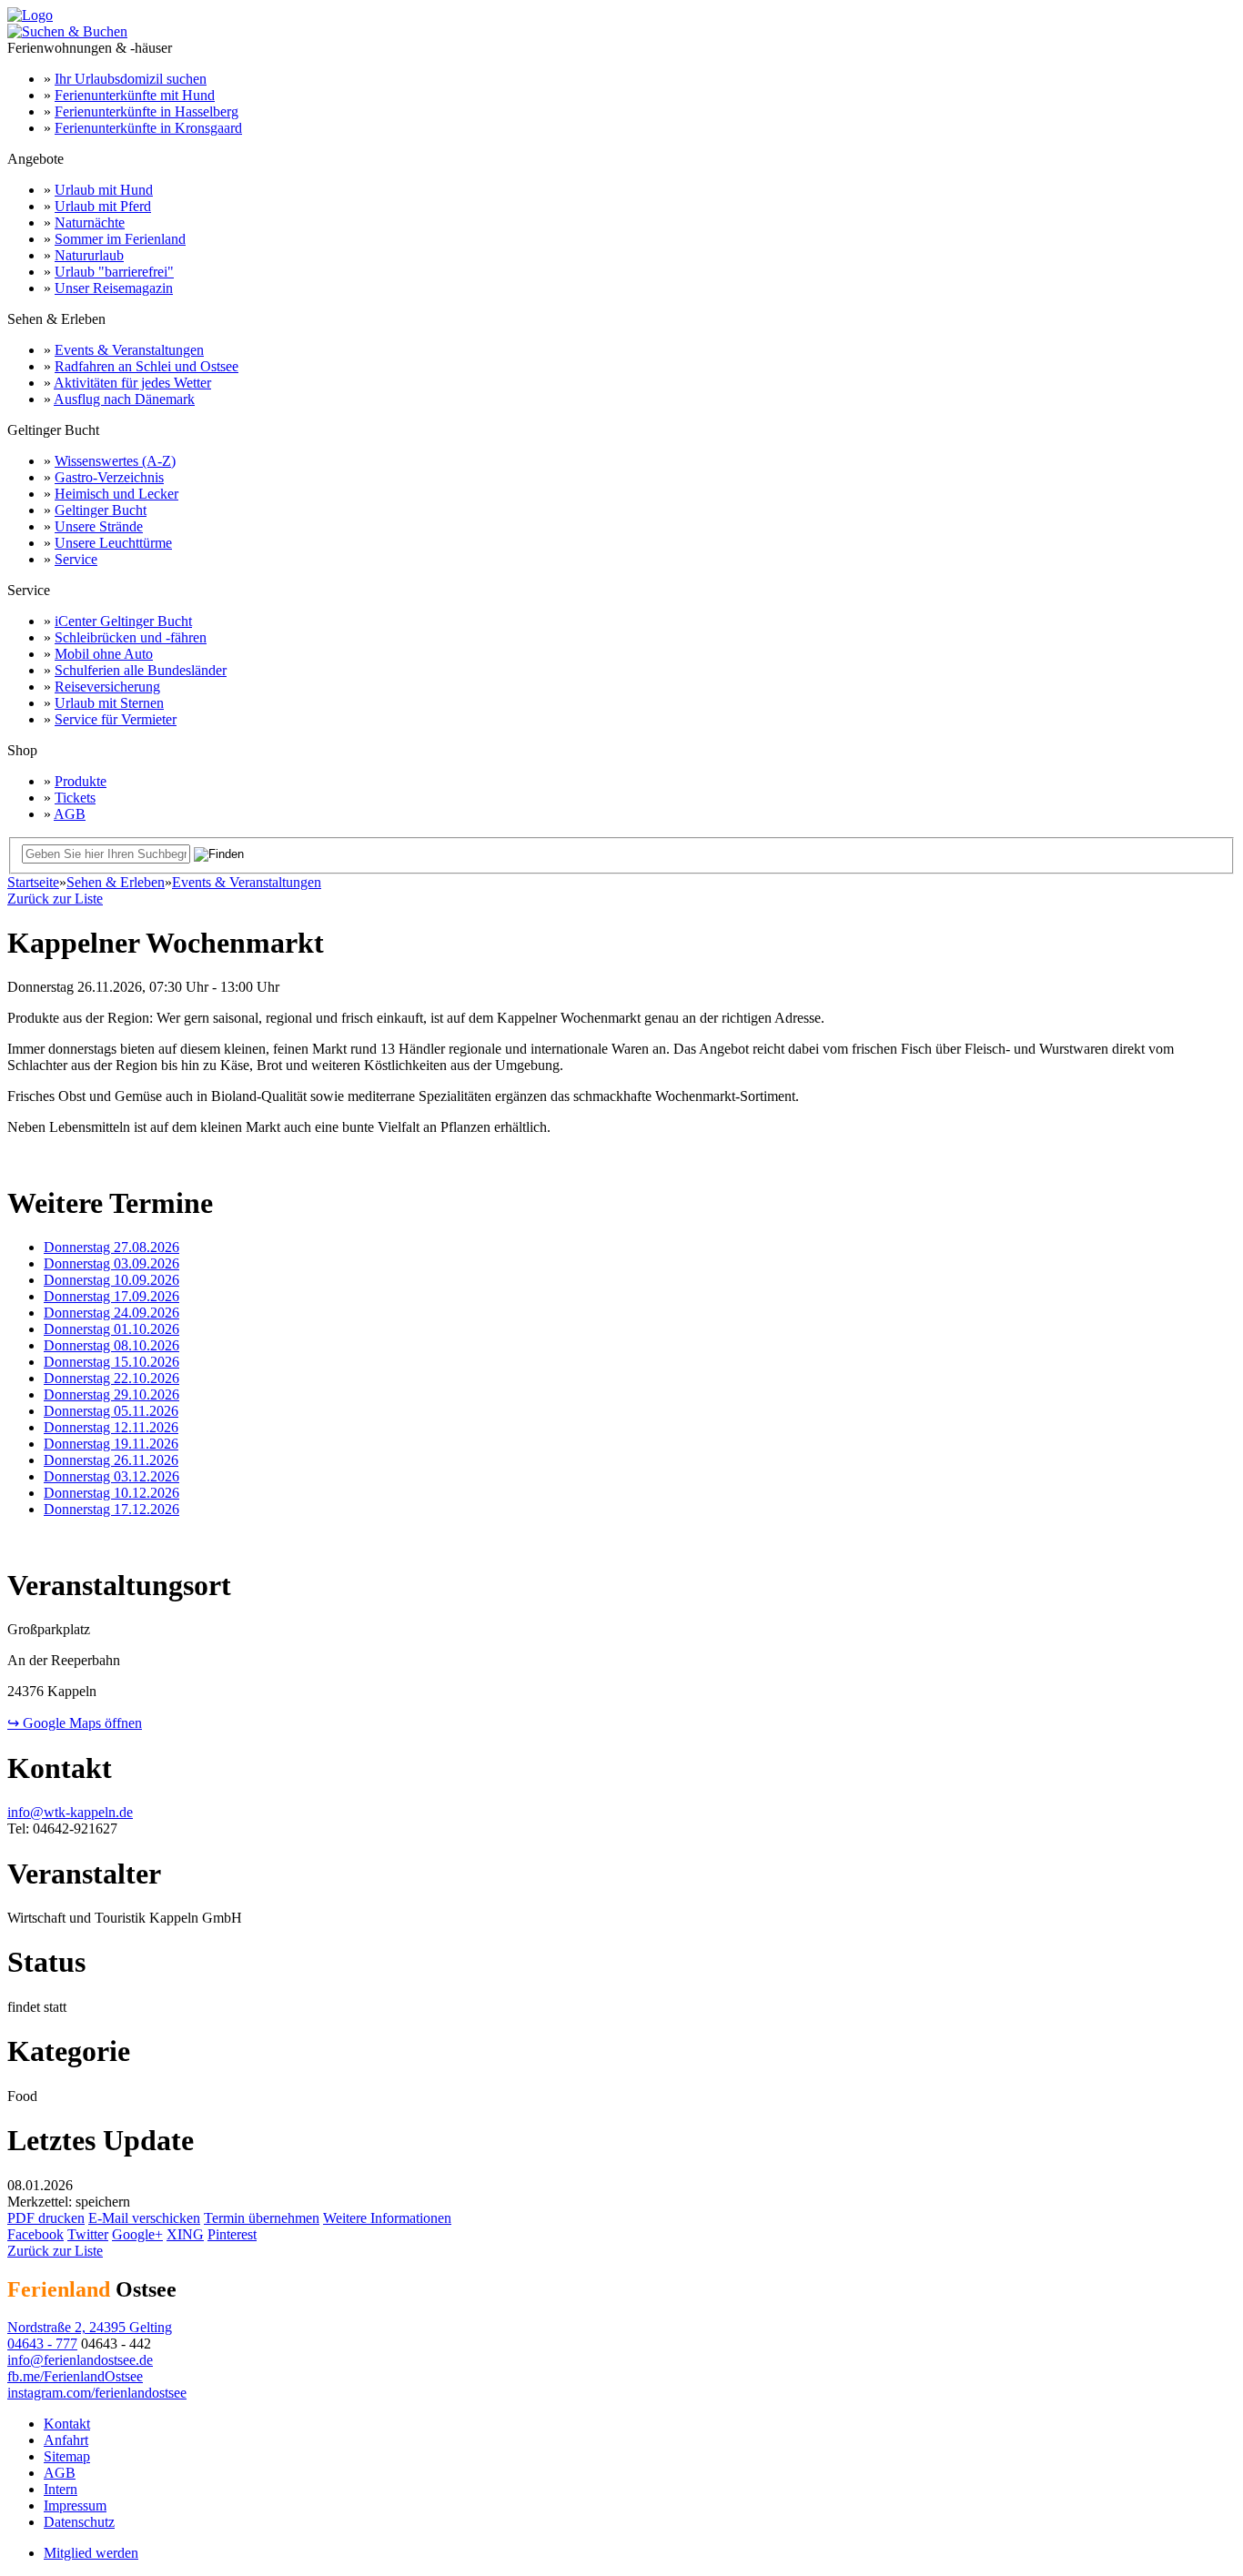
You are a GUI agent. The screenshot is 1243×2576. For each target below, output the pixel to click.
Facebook (35, 2234)
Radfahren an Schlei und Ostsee (147, 366)
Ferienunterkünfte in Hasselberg (147, 111)
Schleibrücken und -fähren (131, 637)
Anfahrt (66, 2440)
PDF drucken (46, 2218)
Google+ (137, 2234)
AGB (70, 814)
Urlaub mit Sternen (109, 703)
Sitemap (67, 2456)
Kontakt (67, 2424)
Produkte (81, 781)
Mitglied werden (91, 2553)
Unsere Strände (99, 526)
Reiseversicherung (107, 687)
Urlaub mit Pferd (103, 206)
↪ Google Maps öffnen (75, 1723)
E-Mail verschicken (144, 2218)
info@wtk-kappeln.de (70, 1812)
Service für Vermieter (116, 719)
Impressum (75, 2505)
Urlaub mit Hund (104, 190)
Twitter (88, 2234)
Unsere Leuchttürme (113, 543)
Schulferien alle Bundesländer (141, 670)
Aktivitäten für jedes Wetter (132, 383)
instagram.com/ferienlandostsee (97, 2393)
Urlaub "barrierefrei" (114, 272)
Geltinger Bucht (101, 510)
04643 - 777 (42, 2344)
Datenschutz (79, 2522)
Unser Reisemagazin (114, 288)
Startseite (33, 882)
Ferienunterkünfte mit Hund (135, 95)
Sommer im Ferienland (120, 239)
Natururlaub (89, 255)
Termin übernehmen (262, 2218)
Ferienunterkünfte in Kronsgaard (148, 128)
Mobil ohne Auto (104, 654)
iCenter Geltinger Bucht (123, 621)
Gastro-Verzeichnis (109, 477)
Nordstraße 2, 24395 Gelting (90, 2327)
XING (185, 2234)
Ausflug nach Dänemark (124, 399)
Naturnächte (90, 222)
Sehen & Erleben (116, 882)
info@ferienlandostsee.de (80, 2360)
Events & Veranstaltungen (129, 350)
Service (76, 559)
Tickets (75, 798)
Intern (61, 2489)
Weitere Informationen (387, 2218)
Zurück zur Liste (55, 899)
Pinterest (232, 2234)
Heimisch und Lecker (116, 494)
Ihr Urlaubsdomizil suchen (131, 79)
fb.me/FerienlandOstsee (75, 2376)
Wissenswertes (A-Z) (115, 461)
